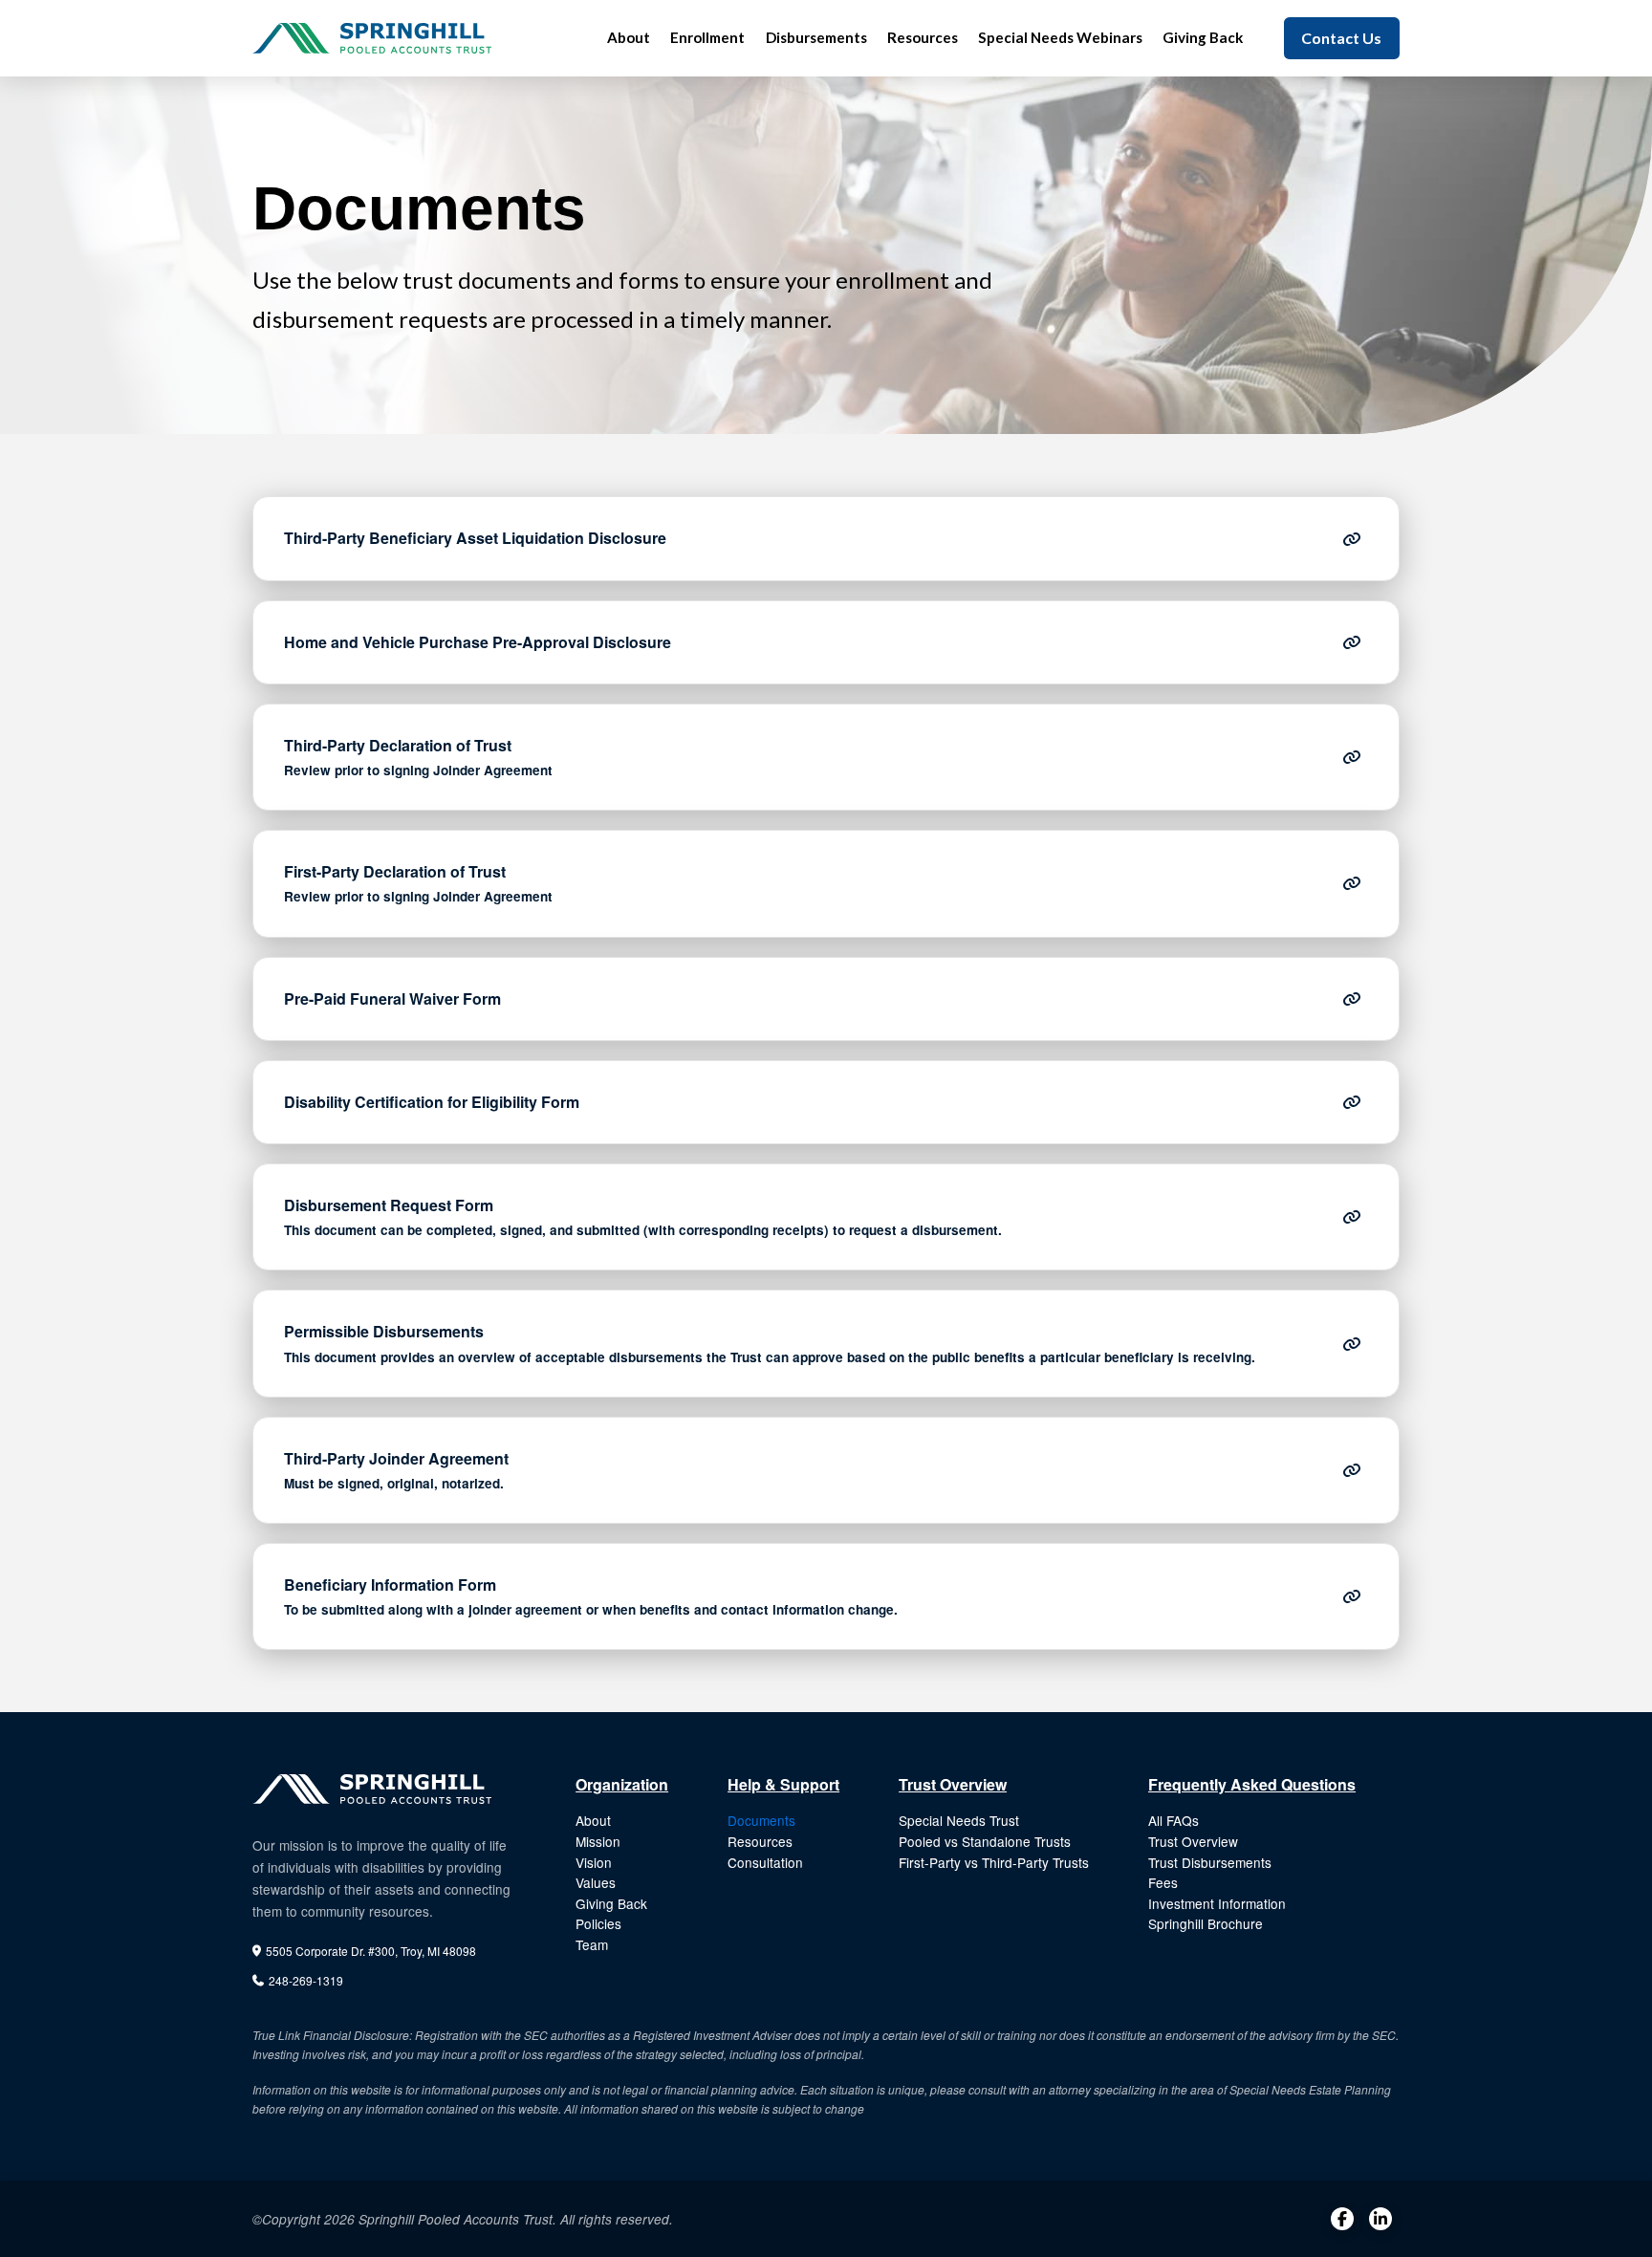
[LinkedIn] (1380, 2219)
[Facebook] (1342, 2219)
